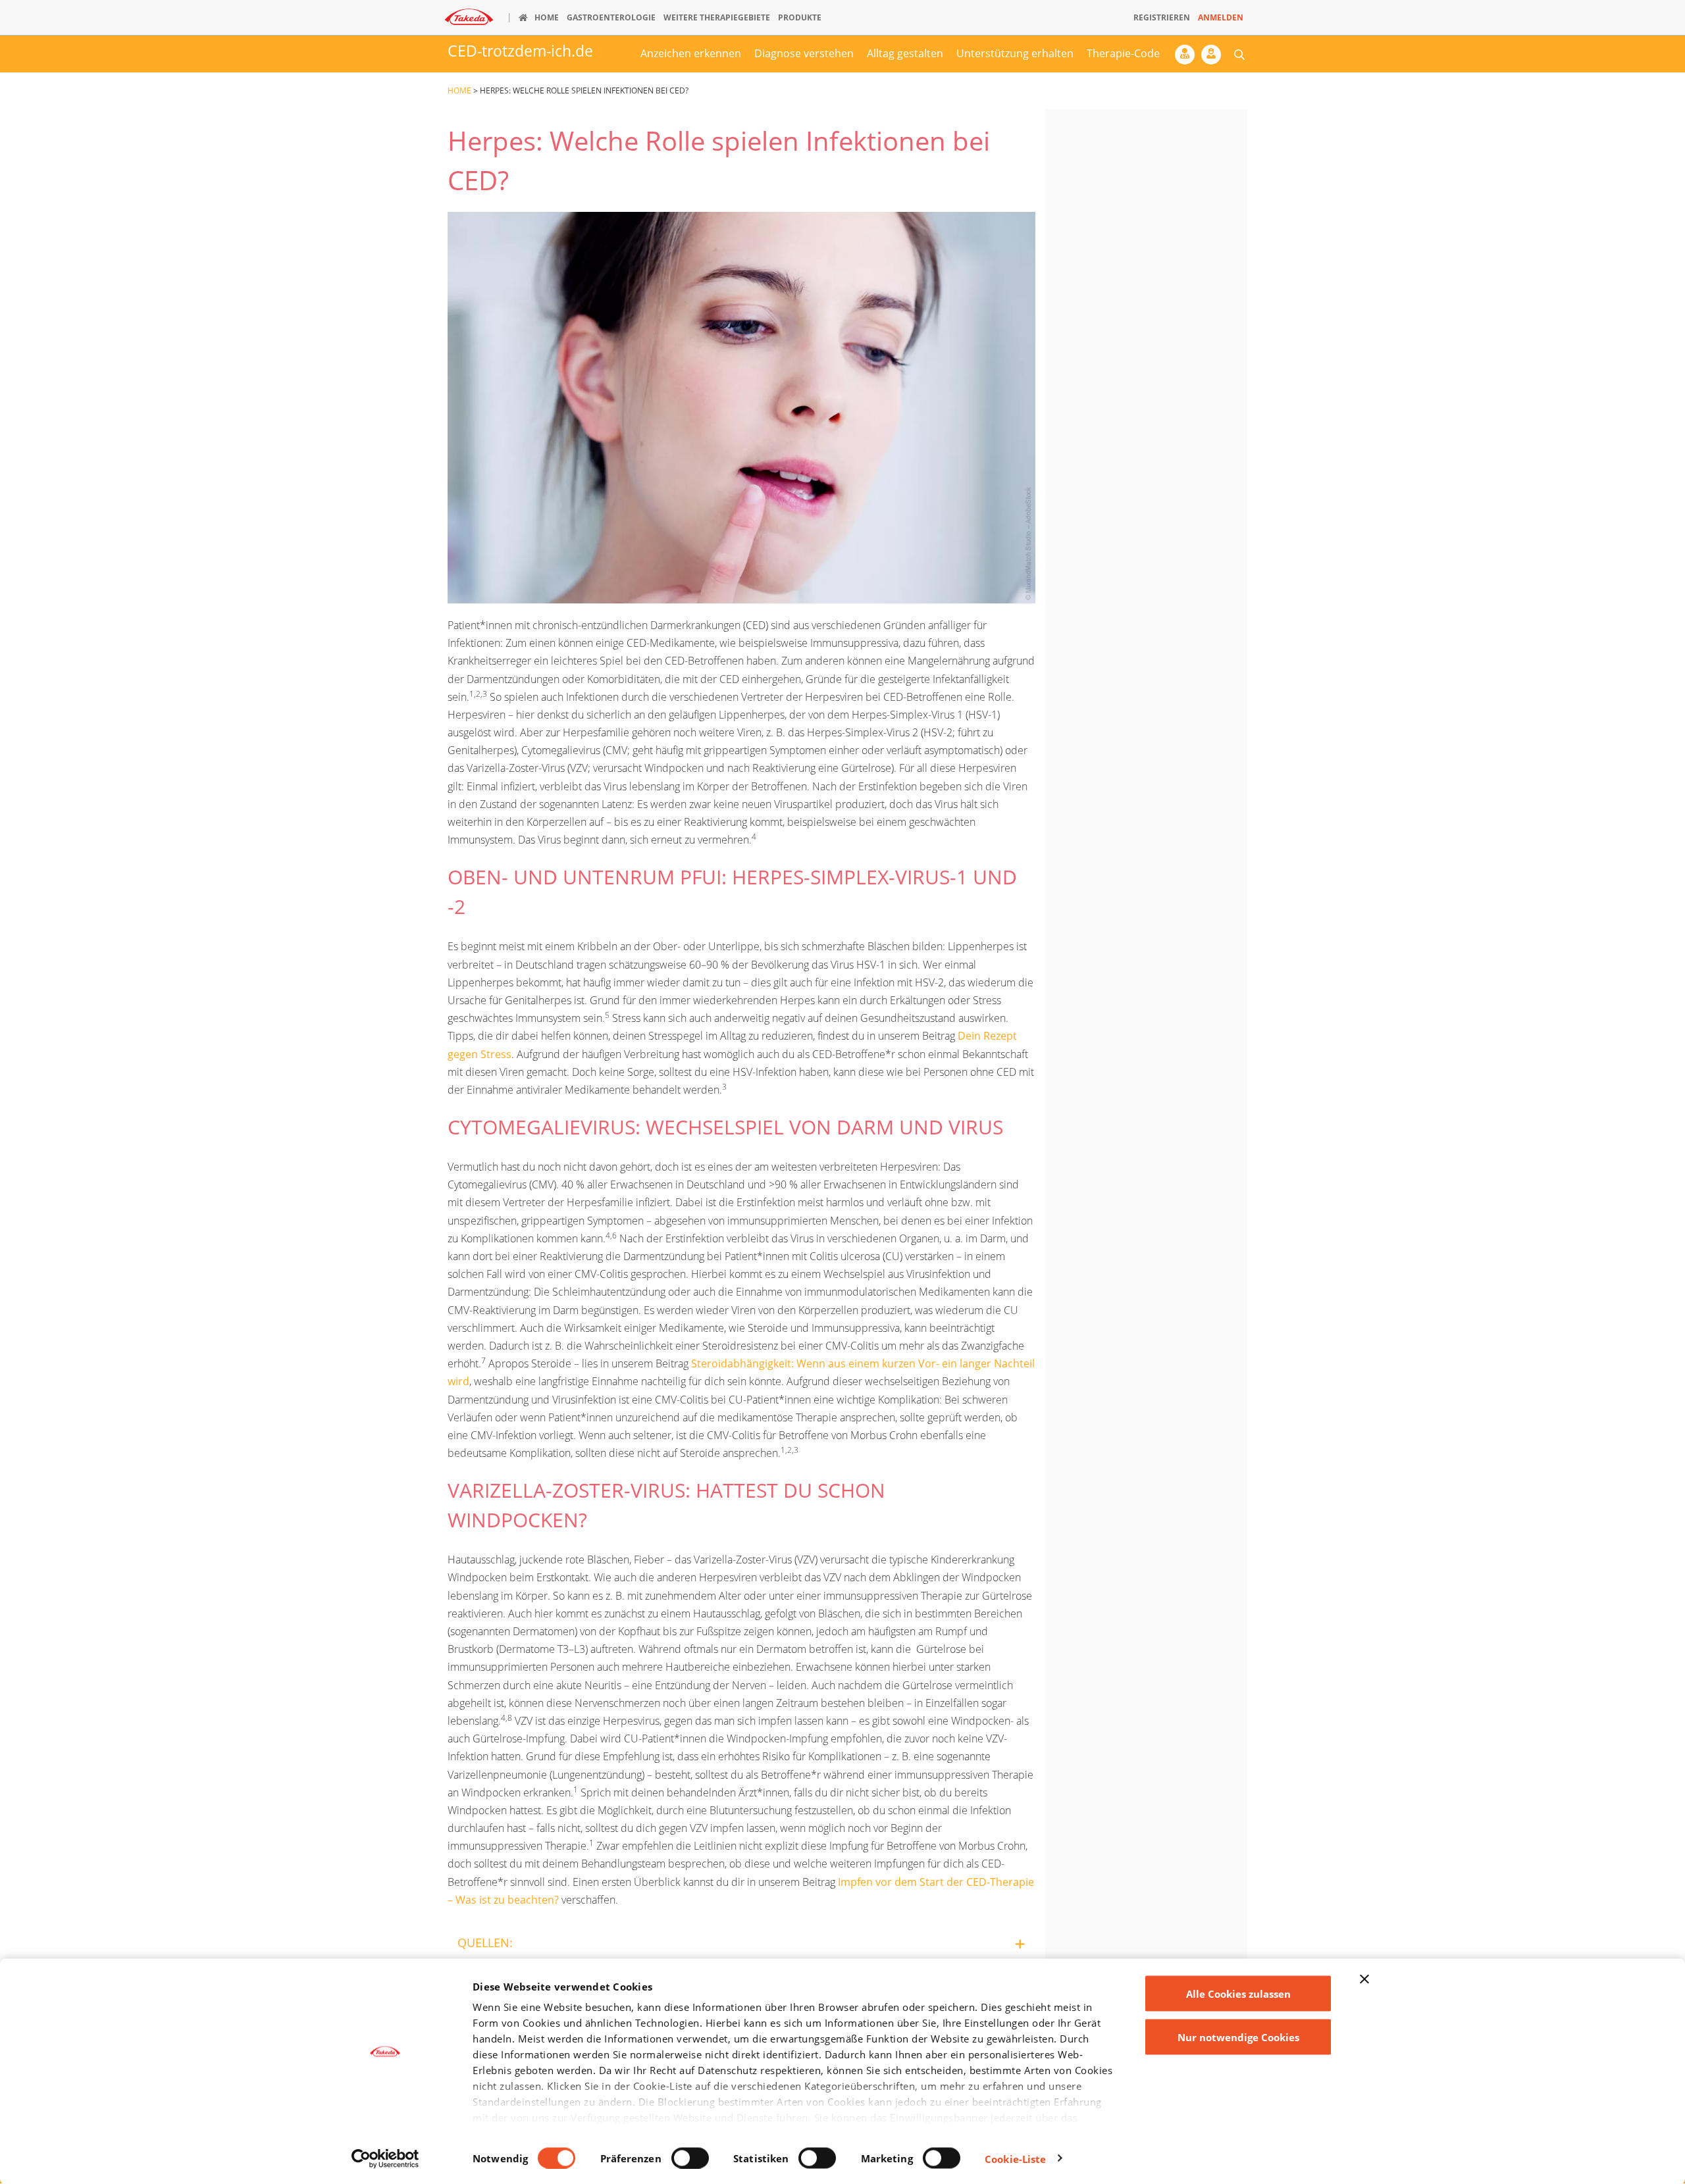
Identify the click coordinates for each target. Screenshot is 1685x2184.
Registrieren (1162, 17)
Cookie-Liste (1015, 2158)
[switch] (690, 2158)
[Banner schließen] (1364, 1979)
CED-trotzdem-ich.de (520, 51)
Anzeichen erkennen (691, 53)
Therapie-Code (1123, 53)
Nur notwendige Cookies (1238, 2037)
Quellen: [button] (485, 1943)
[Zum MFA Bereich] (1214, 58)
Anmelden (1221, 17)
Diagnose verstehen (804, 53)
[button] (1239, 54)
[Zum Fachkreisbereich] (1188, 58)
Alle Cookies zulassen (1238, 1994)
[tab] (741, 1943)
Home (459, 90)
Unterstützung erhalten (1015, 53)
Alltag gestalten (905, 53)
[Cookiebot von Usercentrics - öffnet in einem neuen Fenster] (385, 2158)
